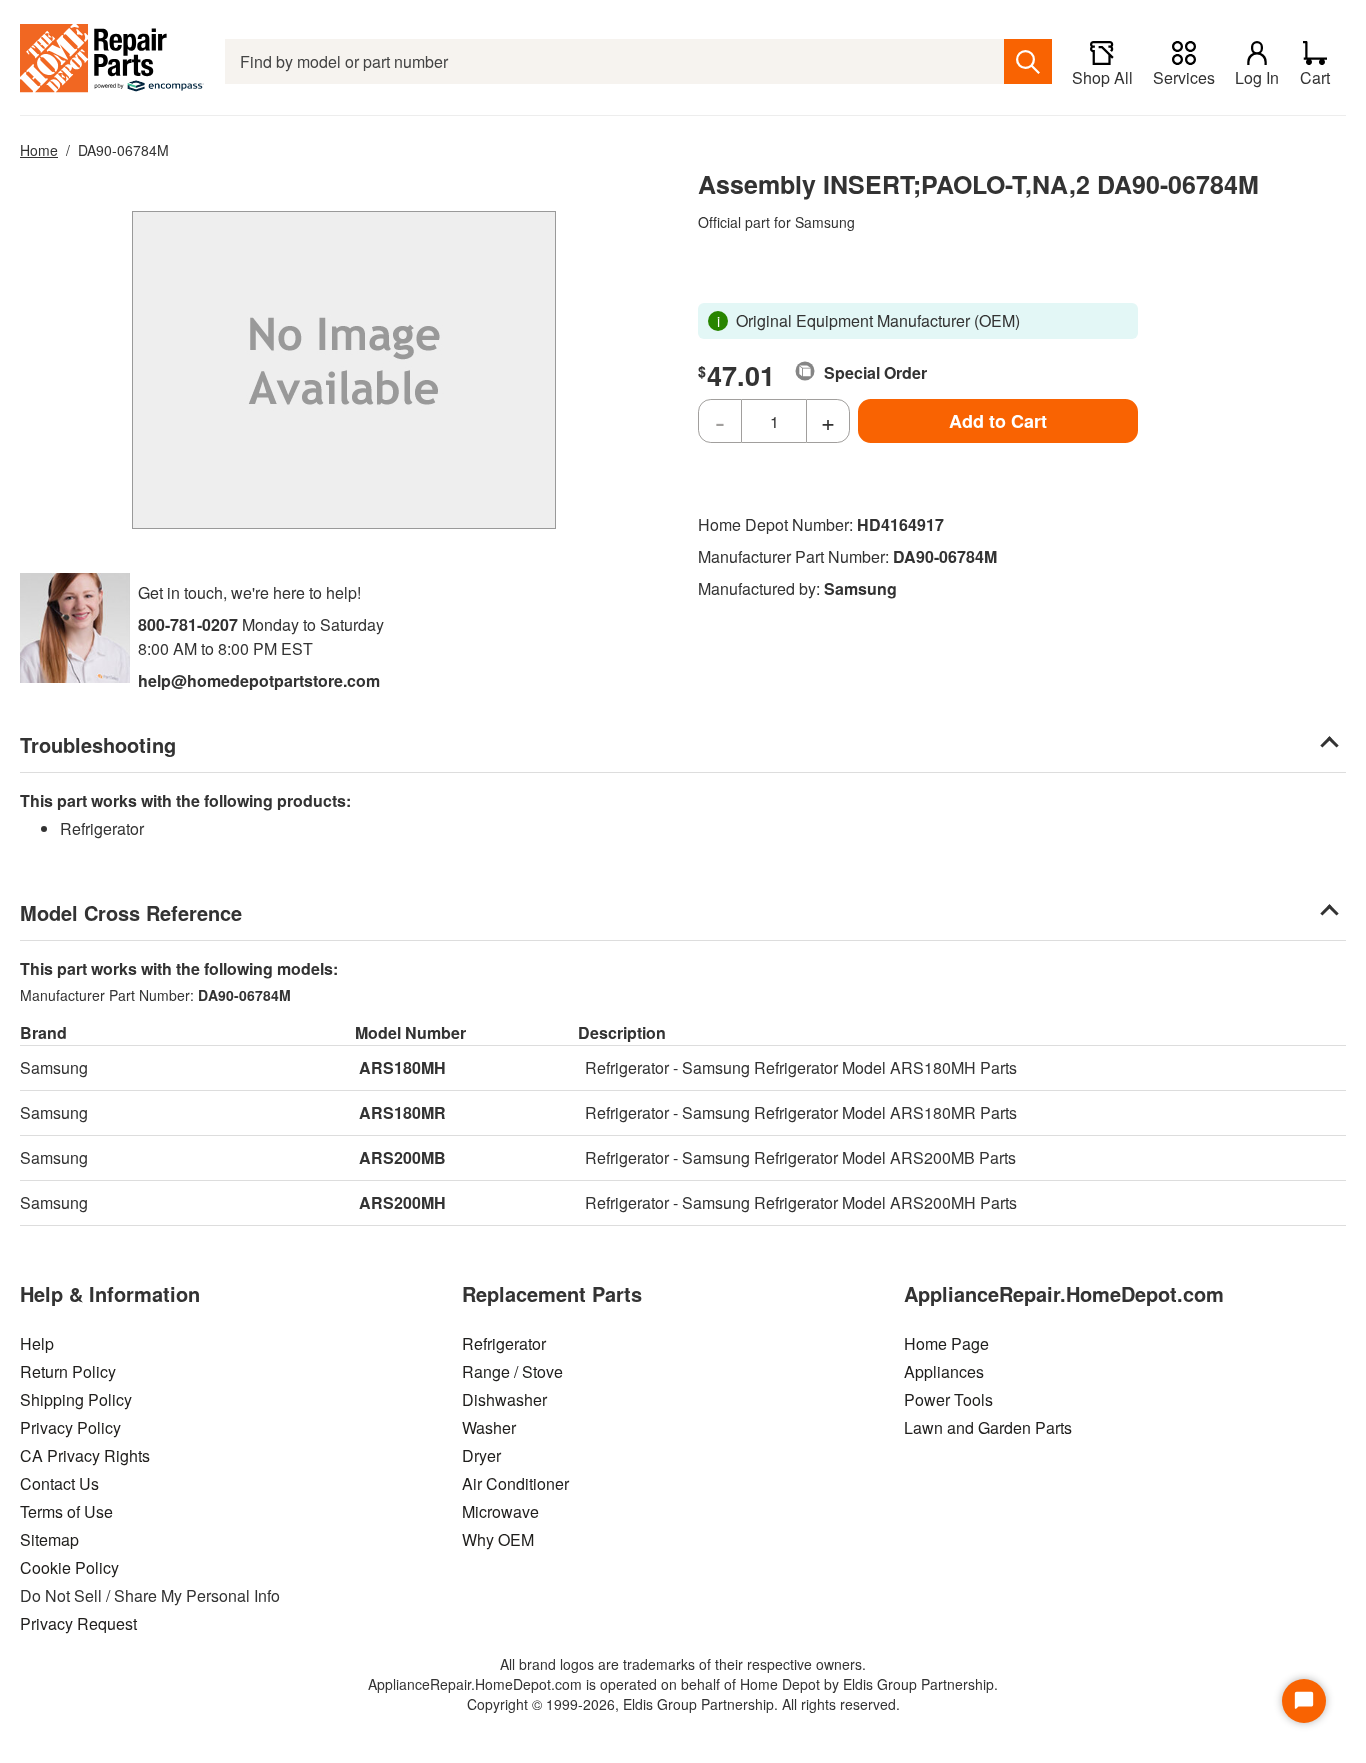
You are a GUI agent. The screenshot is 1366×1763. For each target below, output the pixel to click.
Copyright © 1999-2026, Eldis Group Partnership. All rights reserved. (683, 1704)
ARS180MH (402, 1067)
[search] (1028, 61)
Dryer (481, 1455)
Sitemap (49, 1539)
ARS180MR (402, 1112)
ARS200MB (402, 1157)
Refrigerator (504, 1343)
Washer (489, 1427)
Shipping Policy (76, 1399)
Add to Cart (998, 421)
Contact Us (59, 1483)
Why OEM (498, 1539)
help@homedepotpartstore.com (259, 680)
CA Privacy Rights (85, 1455)
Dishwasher (504, 1399)
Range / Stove (512, 1371)
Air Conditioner (515, 1483)
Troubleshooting (98, 744)
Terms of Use (66, 1511)
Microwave (500, 1511)
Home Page (946, 1343)
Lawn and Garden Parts (988, 1427)
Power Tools (948, 1399)
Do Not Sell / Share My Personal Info (150, 1595)
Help (37, 1343)
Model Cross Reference (131, 912)
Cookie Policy (69, 1567)
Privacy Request (78, 1623)
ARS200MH (402, 1202)
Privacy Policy (70, 1427)
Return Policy (68, 1371)
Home (39, 150)
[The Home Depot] (112, 61)
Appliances (944, 1371)
